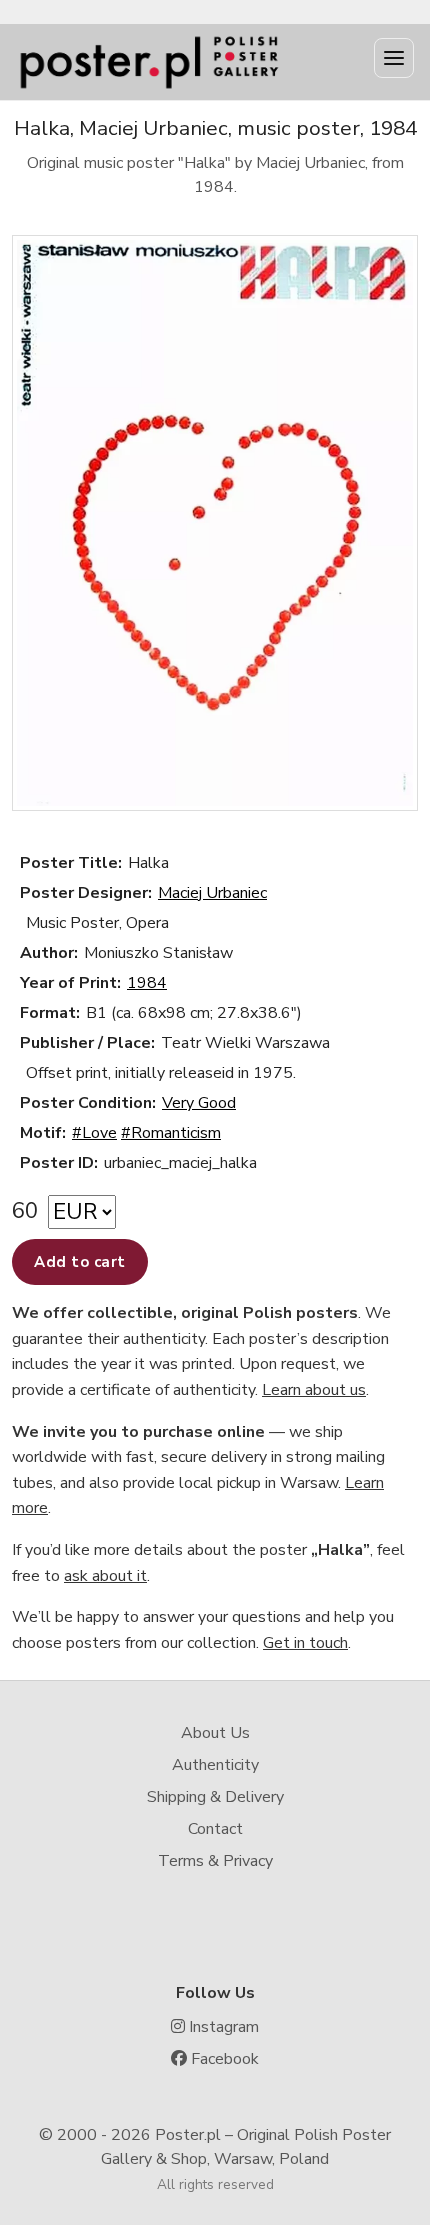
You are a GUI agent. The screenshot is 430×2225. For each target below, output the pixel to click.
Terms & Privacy (215, 1861)
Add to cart (80, 1262)
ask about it (105, 1576)
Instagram (222, 2027)
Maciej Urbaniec (212, 893)
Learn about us (314, 1390)
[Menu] (394, 58)
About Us (215, 1733)
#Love (94, 1133)
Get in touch (305, 1643)
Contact (215, 1829)
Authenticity (215, 1765)
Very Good (199, 1103)
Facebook (223, 2059)
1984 (147, 983)
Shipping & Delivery (215, 1797)
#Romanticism (171, 1133)
